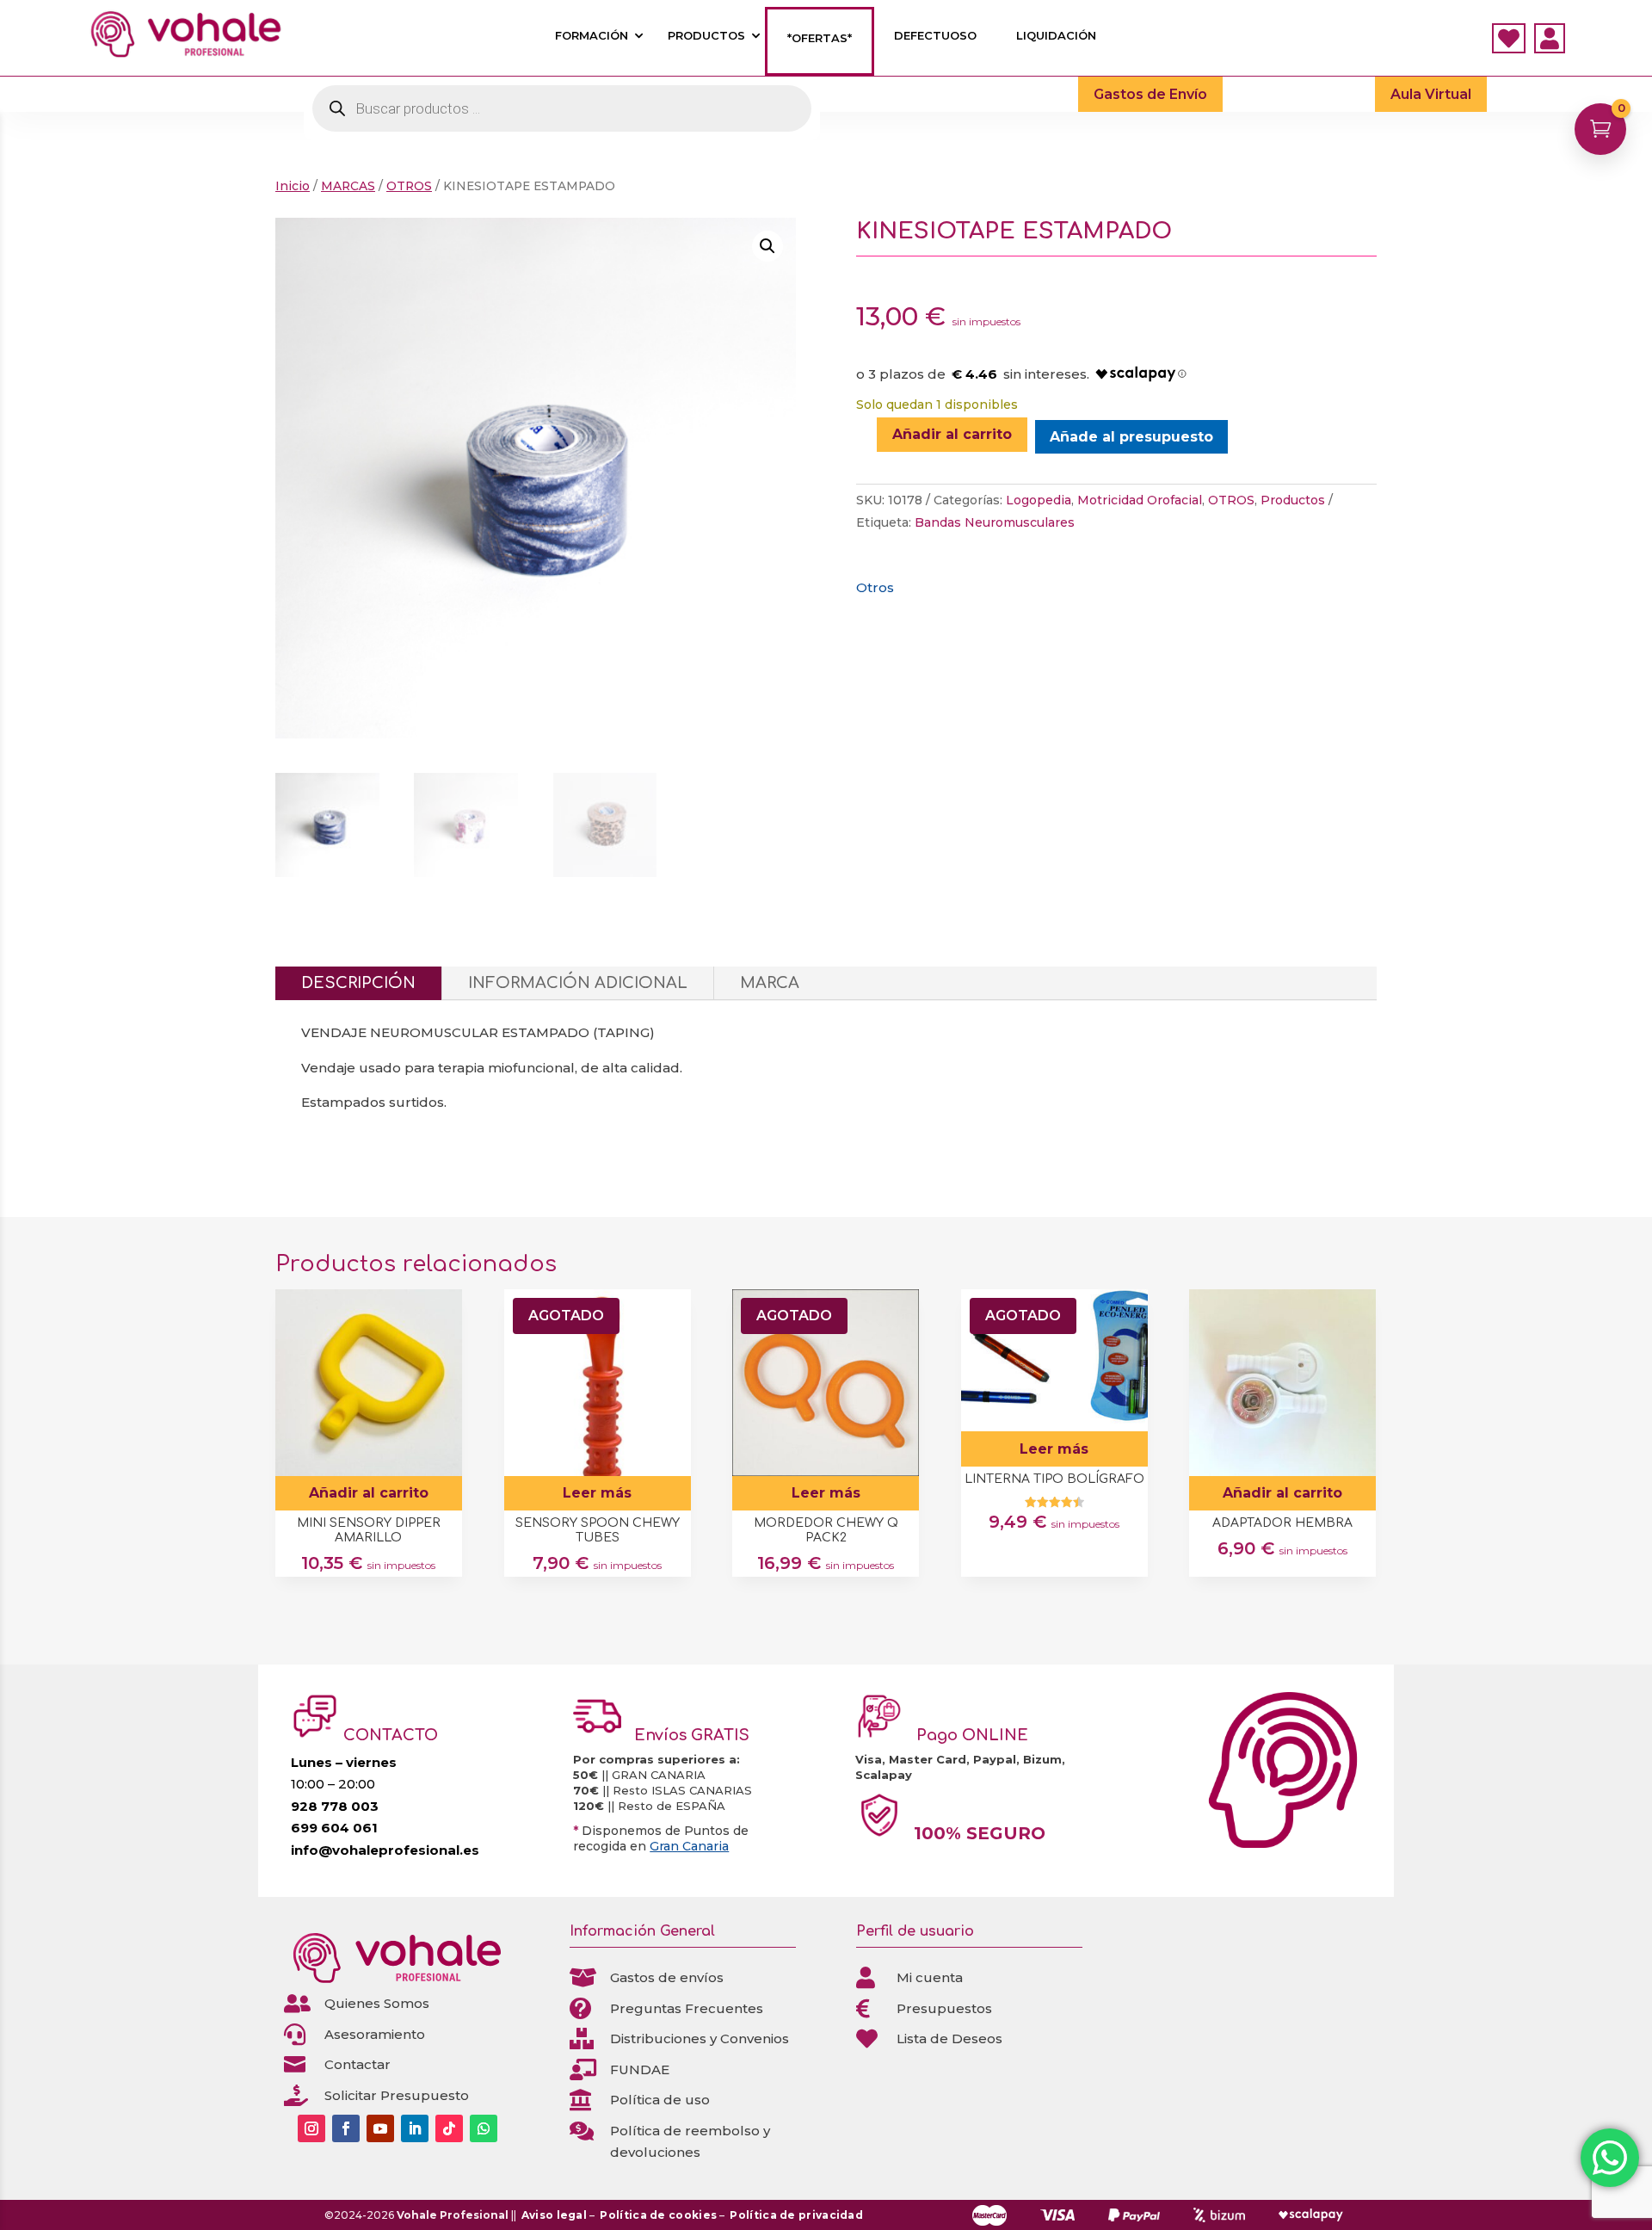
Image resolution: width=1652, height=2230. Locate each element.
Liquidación (1056, 36)
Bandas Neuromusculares (995, 522)
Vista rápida (443, 1309)
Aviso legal (554, 2215)
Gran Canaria (689, 1846)
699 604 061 (334, 1828)
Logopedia (1039, 500)
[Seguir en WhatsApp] (484, 2128)
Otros (875, 587)
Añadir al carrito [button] (369, 1493)
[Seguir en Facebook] (346, 2128)
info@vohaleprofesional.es (385, 1850)
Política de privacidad (796, 2215)
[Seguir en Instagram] (311, 2128)
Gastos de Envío (1150, 94)
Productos (706, 36)
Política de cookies (658, 2215)
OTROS (409, 186)
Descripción (358, 983)
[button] (767, 246)
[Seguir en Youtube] (380, 2128)
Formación (592, 36)
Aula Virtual (1431, 94)
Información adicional (578, 983)
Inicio (293, 186)
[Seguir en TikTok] (449, 2128)
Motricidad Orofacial (1140, 500)
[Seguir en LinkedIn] (415, 2128)
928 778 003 (335, 1806)
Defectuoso (935, 36)
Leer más (597, 1493)
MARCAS (348, 186)
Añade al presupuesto (1131, 437)
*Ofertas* (820, 38)
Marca (770, 983)
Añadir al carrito (952, 434)
